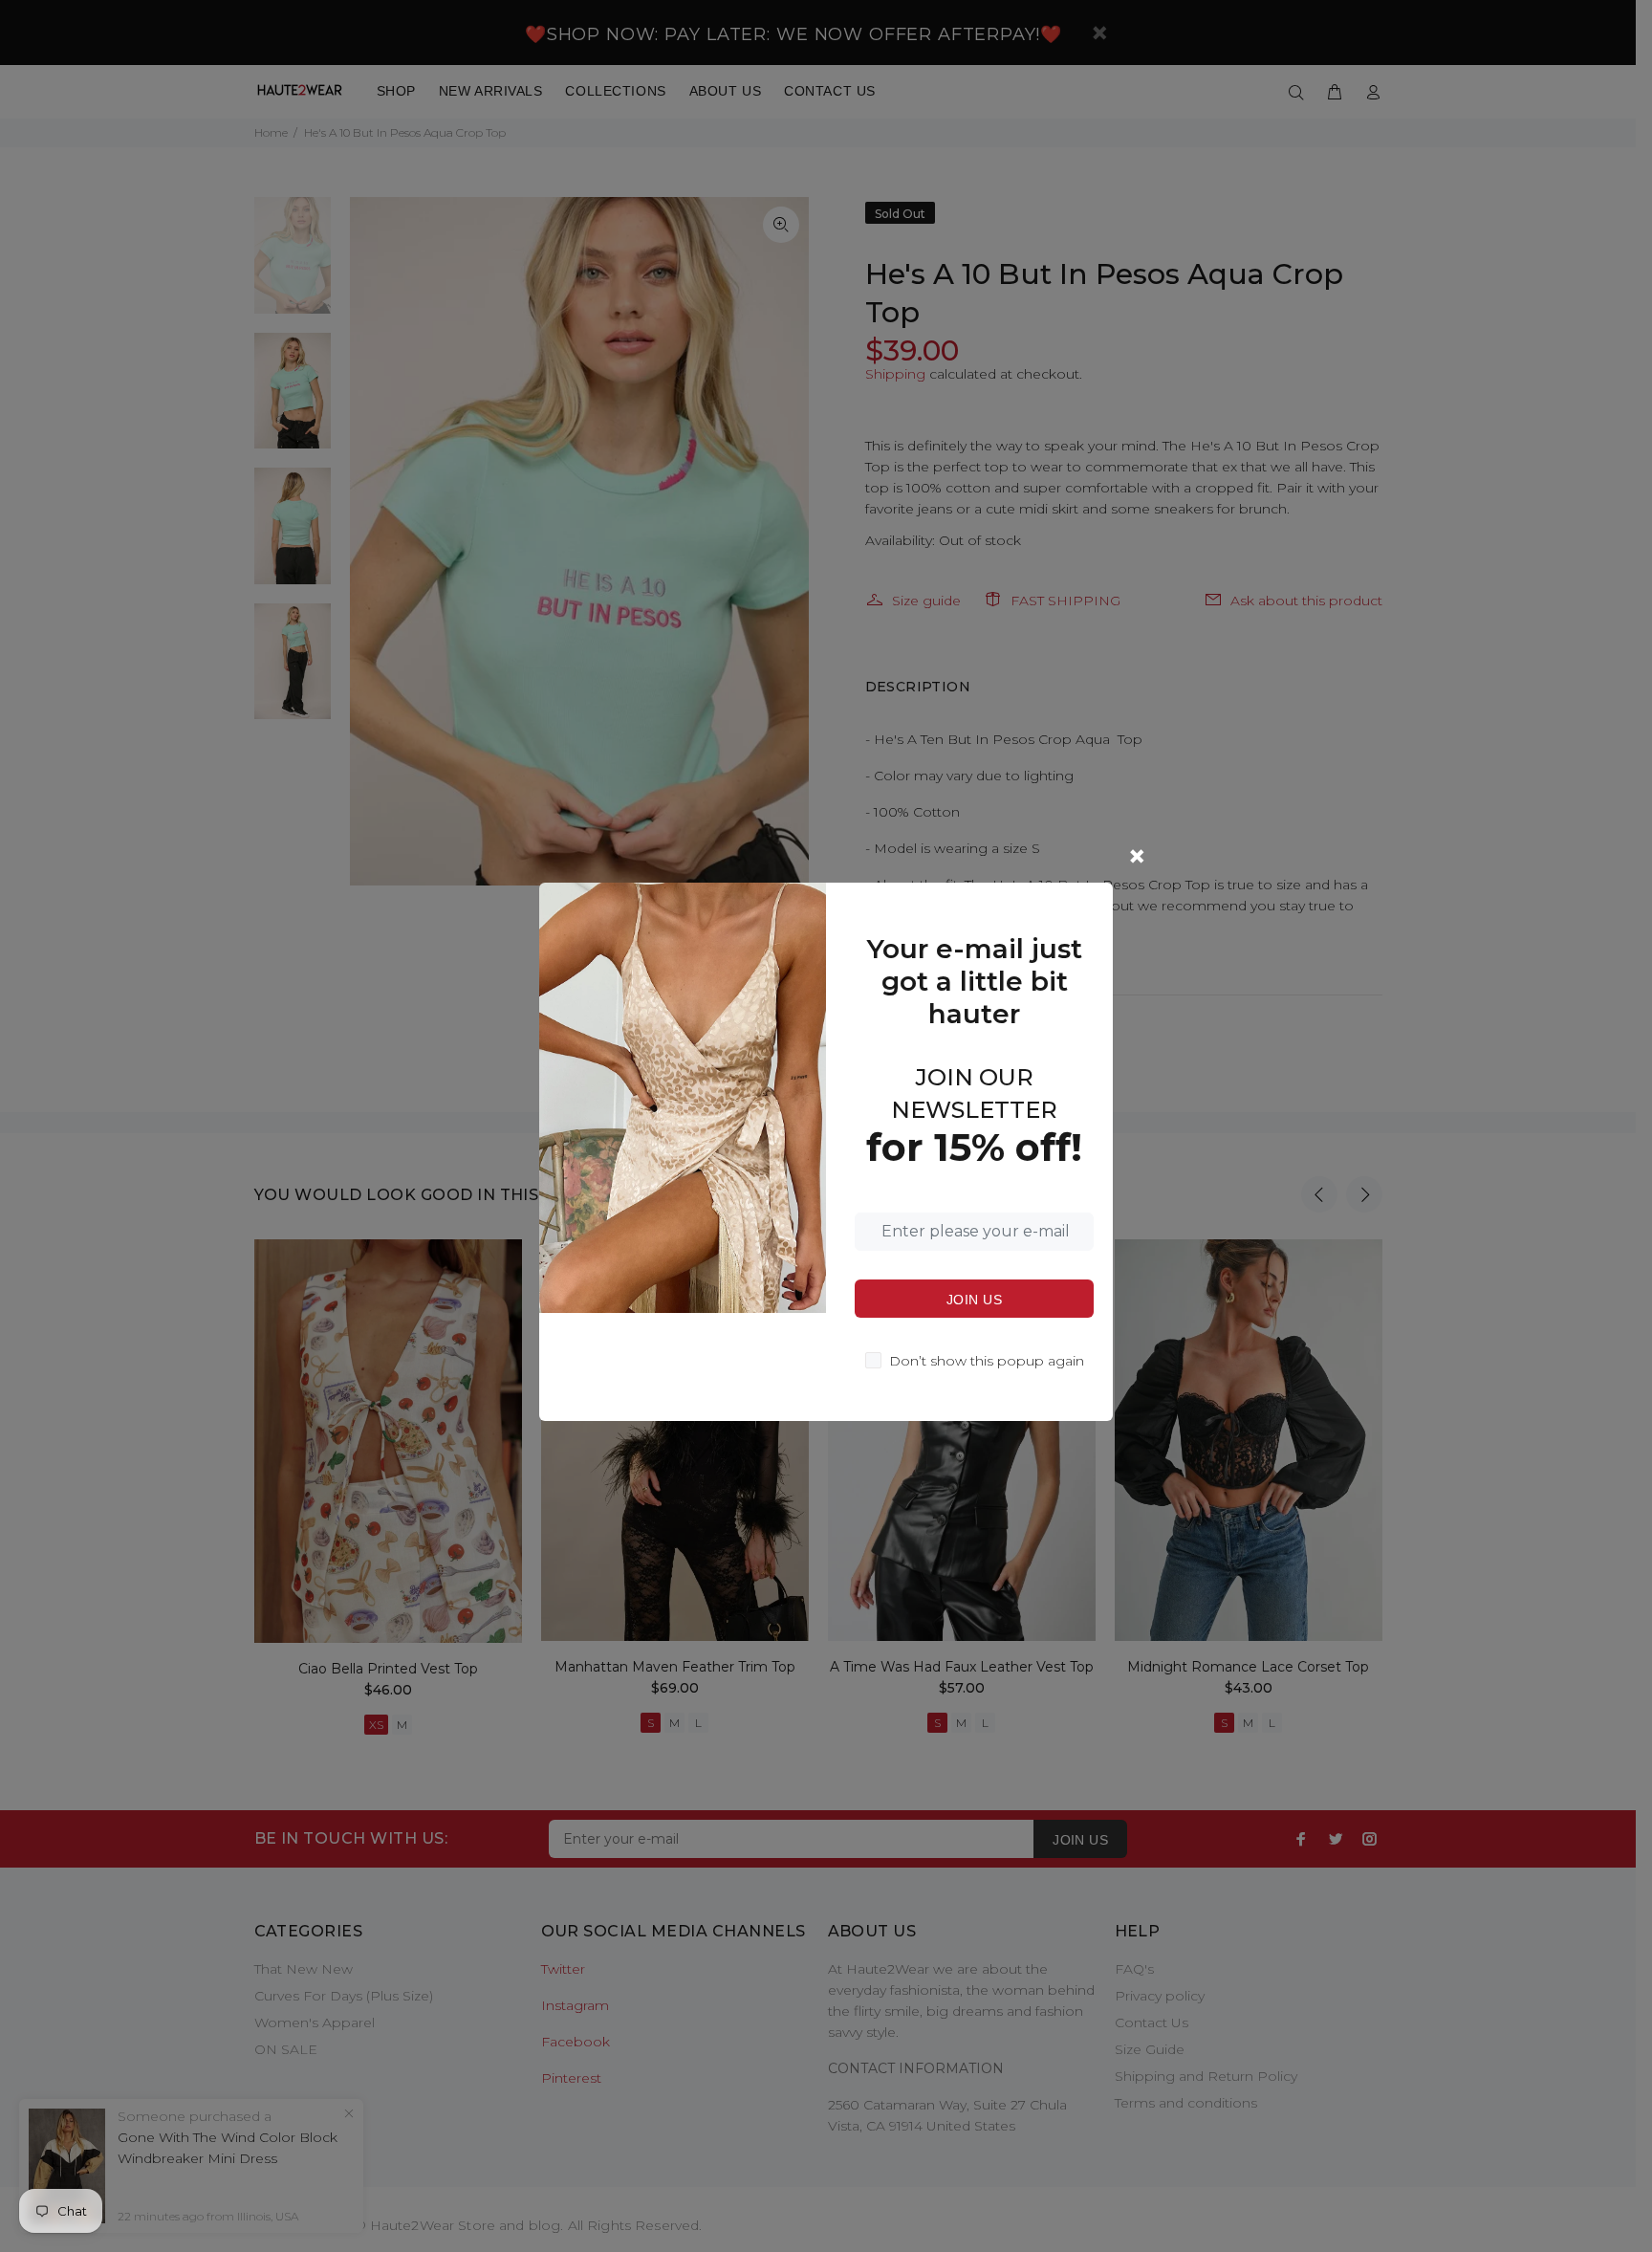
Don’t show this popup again (987, 1361)
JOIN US (974, 1300)
